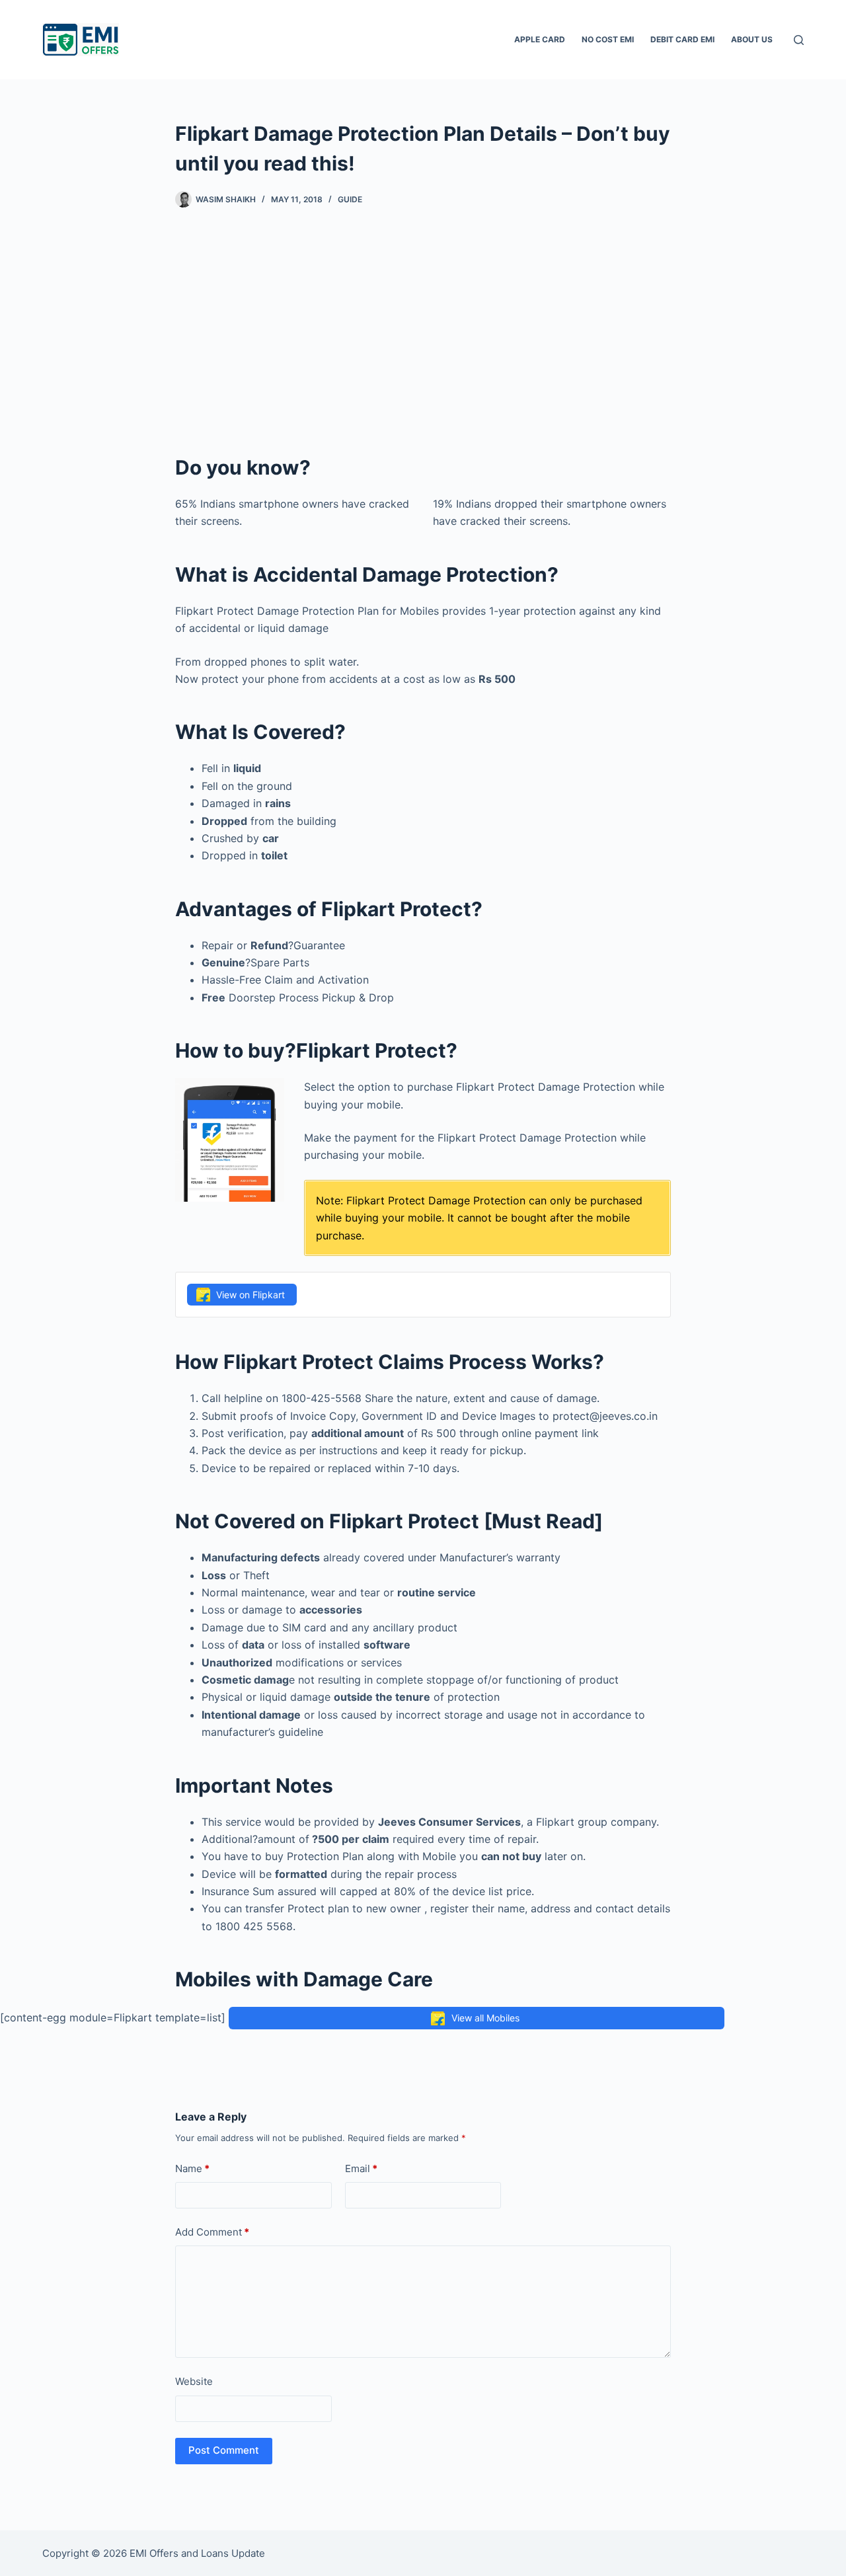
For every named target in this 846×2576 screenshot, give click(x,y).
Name (192, 2168)
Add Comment (212, 2232)
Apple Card (540, 39)
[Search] (799, 40)
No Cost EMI (608, 39)
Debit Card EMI (682, 39)
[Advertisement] (423, 331)
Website (194, 2381)
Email (361, 2168)
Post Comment (224, 2450)
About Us (752, 39)
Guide (350, 199)
